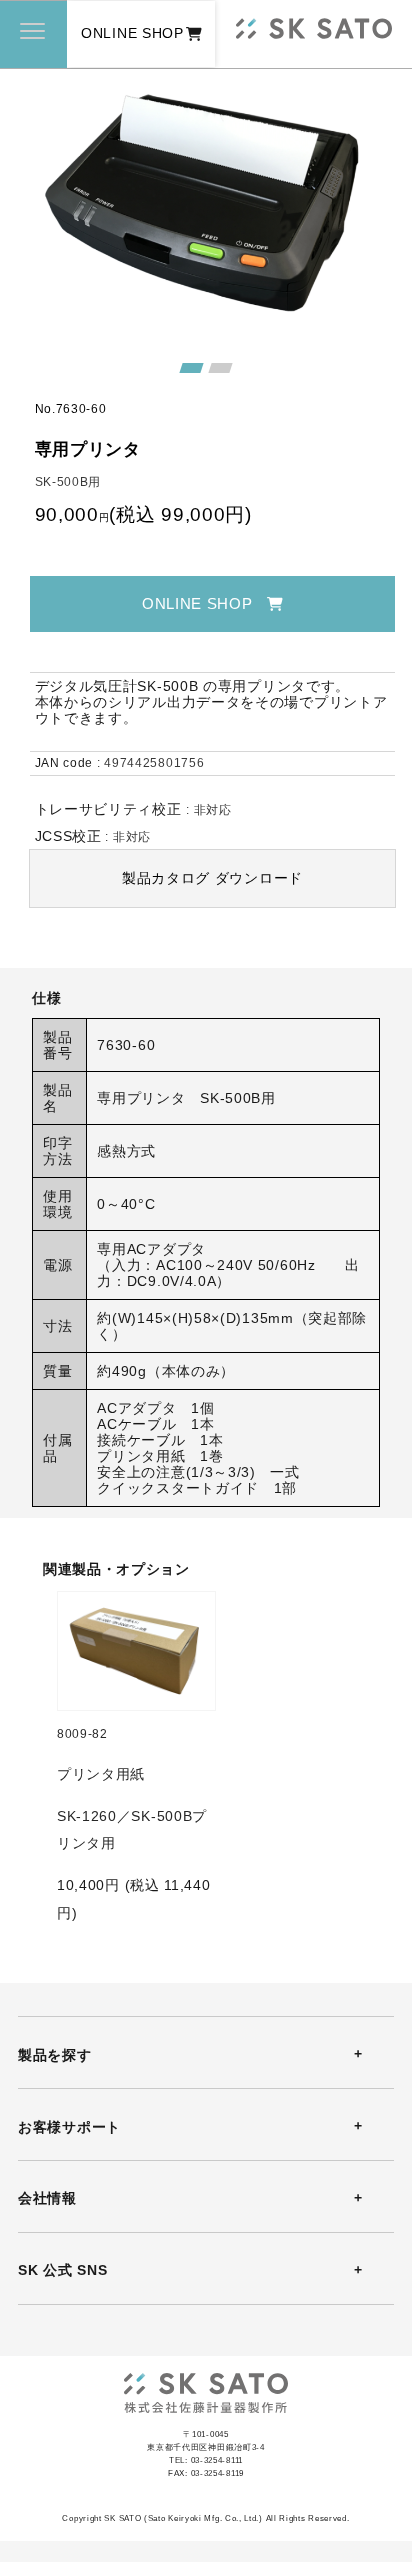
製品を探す (54, 2055)
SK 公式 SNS (62, 2270)
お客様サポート (69, 2127)
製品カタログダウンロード (212, 878)
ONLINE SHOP (132, 33)
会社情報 (47, 2198)
